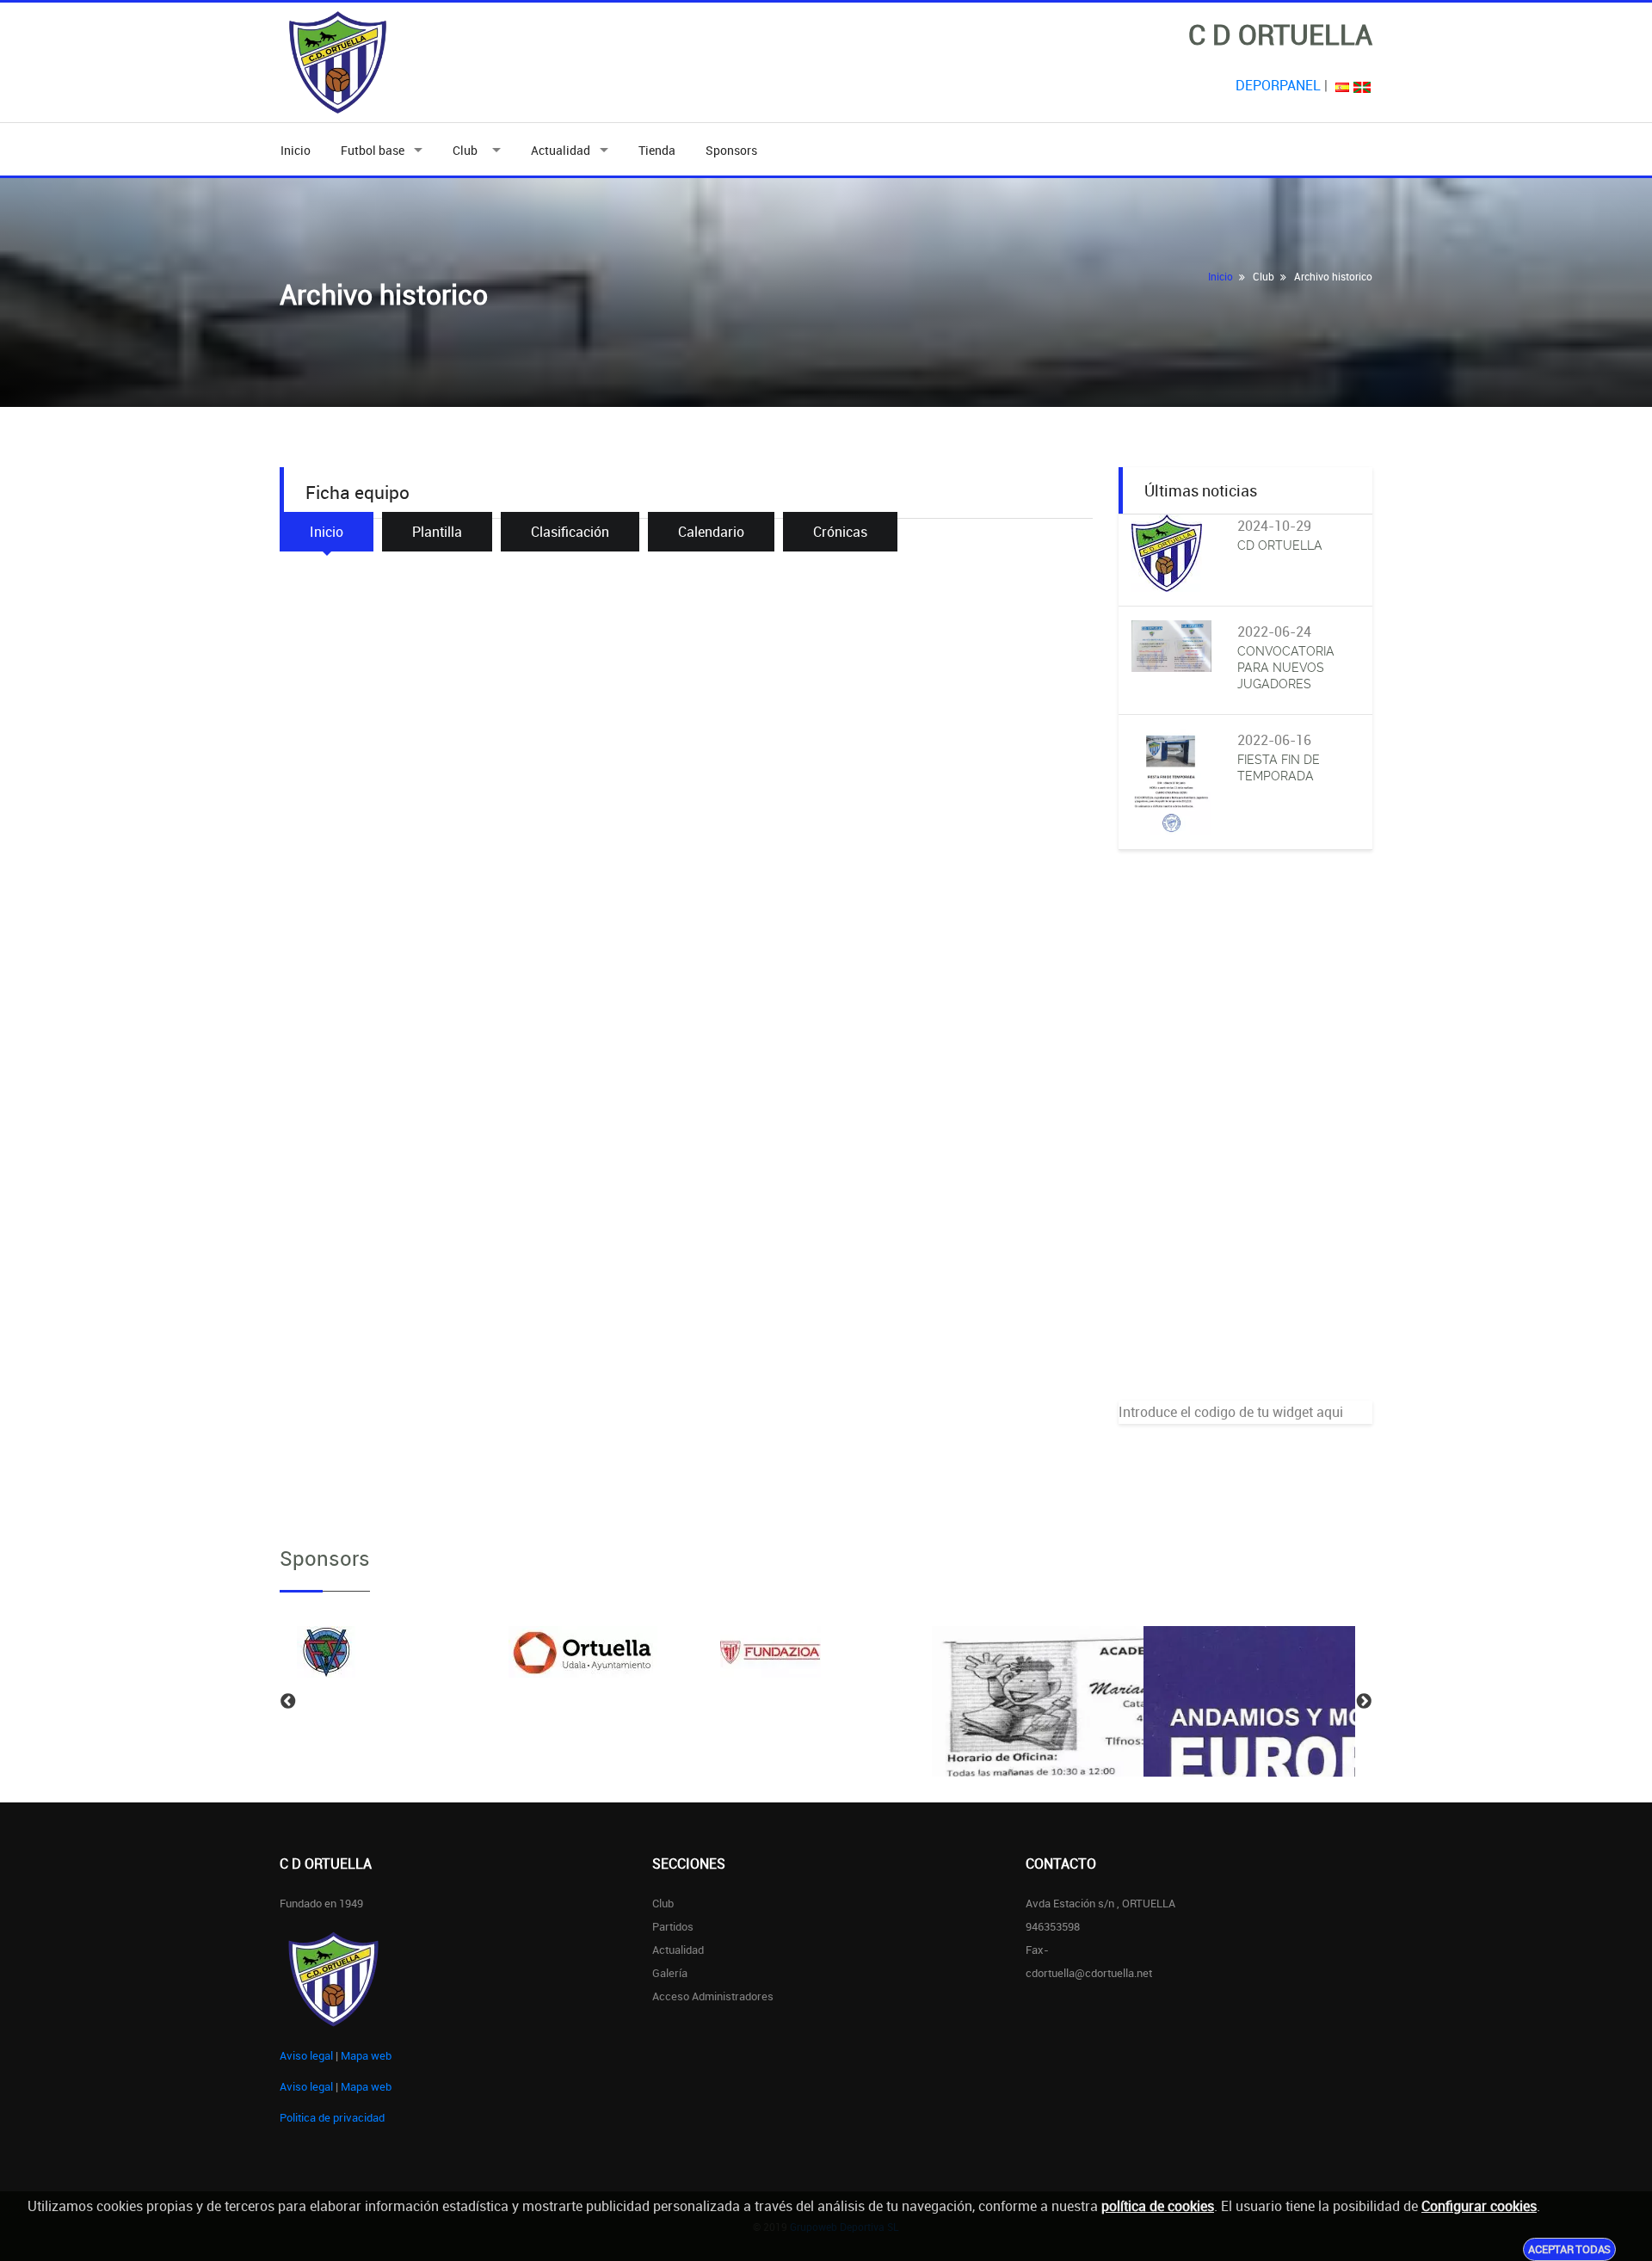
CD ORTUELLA (1280, 545)
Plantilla (437, 532)
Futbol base (373, 150)
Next (1364, 1702)
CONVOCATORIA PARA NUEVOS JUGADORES (1286, 668)
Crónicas (840, 532)
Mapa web (366, 2055)
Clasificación (570, 532)
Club (468, 150)
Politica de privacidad (332, 2117)
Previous (288, 1702)
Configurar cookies (1479, 2206)
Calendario (711, 532)
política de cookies (1158, 2206)
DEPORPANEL (1278, 85)
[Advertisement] (1245, 1143)
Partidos (673, 1926)
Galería (670, 1973)
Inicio (296, 150)
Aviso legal (306, 2055)
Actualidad (561, 150)
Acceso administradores (713, 1996)
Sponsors (731, 150)
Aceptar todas (1569, 2249)
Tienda (657, 150)
